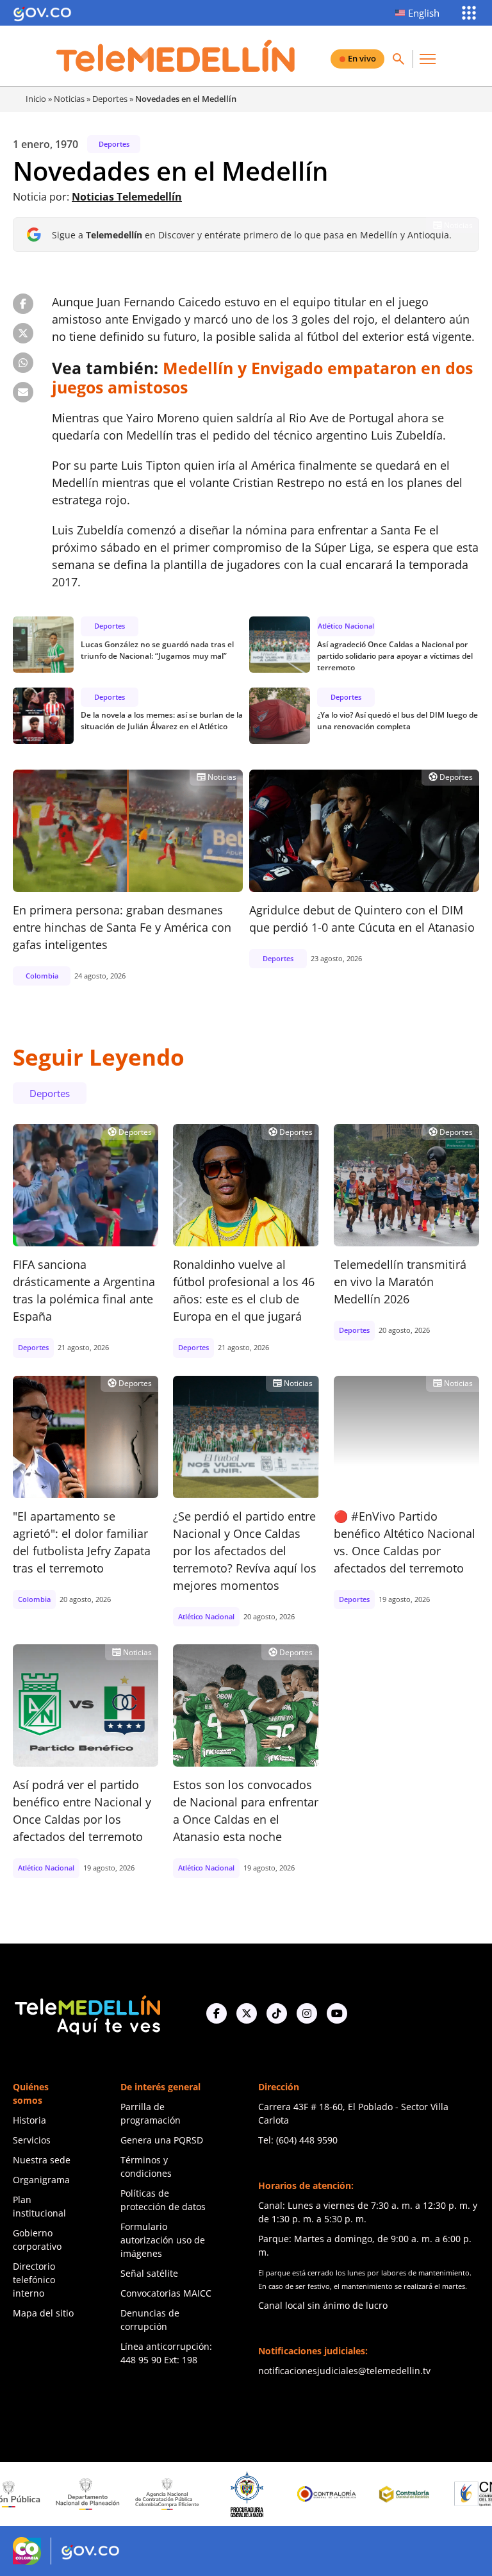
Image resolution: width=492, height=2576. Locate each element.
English (424, 13)
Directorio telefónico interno (34, 2280)
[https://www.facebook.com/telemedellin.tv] (217, 2013)
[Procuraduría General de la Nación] (204, 2494)
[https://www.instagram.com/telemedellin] (307, 2013)
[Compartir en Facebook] (23, 304)
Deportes (110, 99)
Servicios (32, 2140)
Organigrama (41, 2180)
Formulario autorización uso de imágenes (163, 2240)
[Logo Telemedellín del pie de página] (86, 2014)
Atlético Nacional (346, 626)
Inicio (36, 99)
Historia (29, 2120)
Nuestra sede (42, 2160)
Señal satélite (149, 2273)
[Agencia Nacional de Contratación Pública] (124, 2494)
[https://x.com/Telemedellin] (247, 2013)
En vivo (362, 58)
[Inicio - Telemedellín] (176, 56)
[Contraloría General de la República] (284, 2494)
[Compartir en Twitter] (23, 333)
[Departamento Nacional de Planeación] (44, 2494)
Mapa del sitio (43, 2313)
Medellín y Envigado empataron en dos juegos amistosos (262, 377)
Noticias (69, 99)
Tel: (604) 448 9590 (298, 2140)
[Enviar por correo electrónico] (23, 392)
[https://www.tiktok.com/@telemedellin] (277, 2013)
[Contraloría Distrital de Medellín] (363, 2494)
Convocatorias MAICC (166, 2293)
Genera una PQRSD (162, 2140)
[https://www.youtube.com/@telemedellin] (337, 2013)
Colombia (42, 976)
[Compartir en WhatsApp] (23, 363)
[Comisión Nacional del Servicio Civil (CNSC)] (443, 2494)
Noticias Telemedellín (127, 197)
